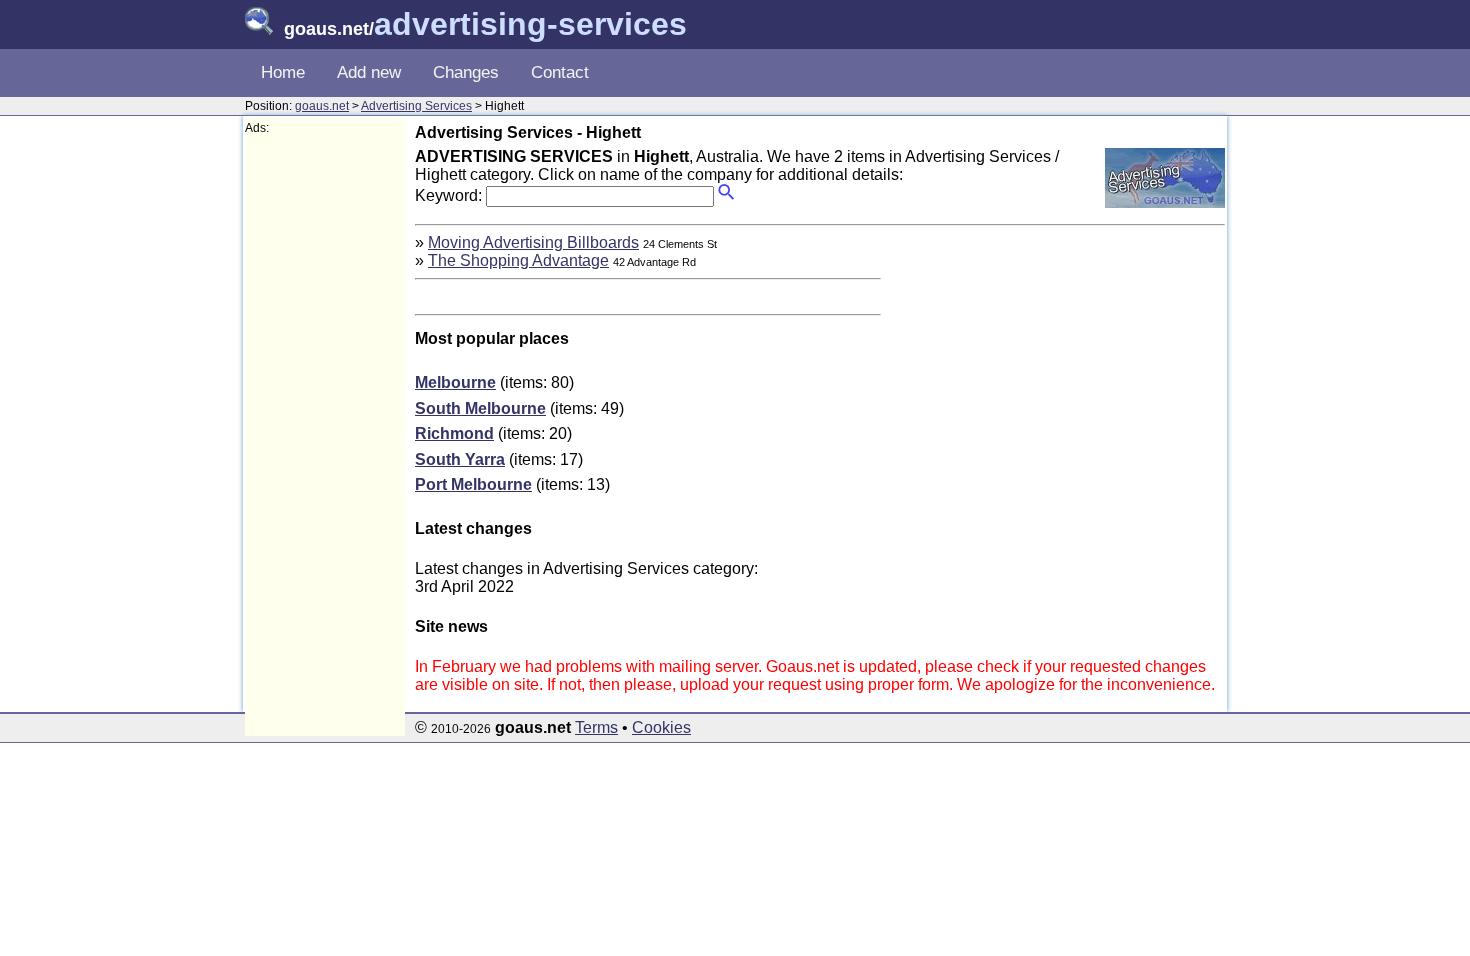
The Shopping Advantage (518, 260)
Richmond (454, 433)
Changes (466, 72)
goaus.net (322, 106)
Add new (369, 72)
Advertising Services (416, 106)
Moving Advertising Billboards (533, 242)
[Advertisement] (325, 436)
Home (283, 72)
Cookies (661, 727)
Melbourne (455, 382)
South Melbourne (480, 408)
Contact (560, 72)
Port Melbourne (473, 484)
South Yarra (460, 459)
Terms (596, 727)
